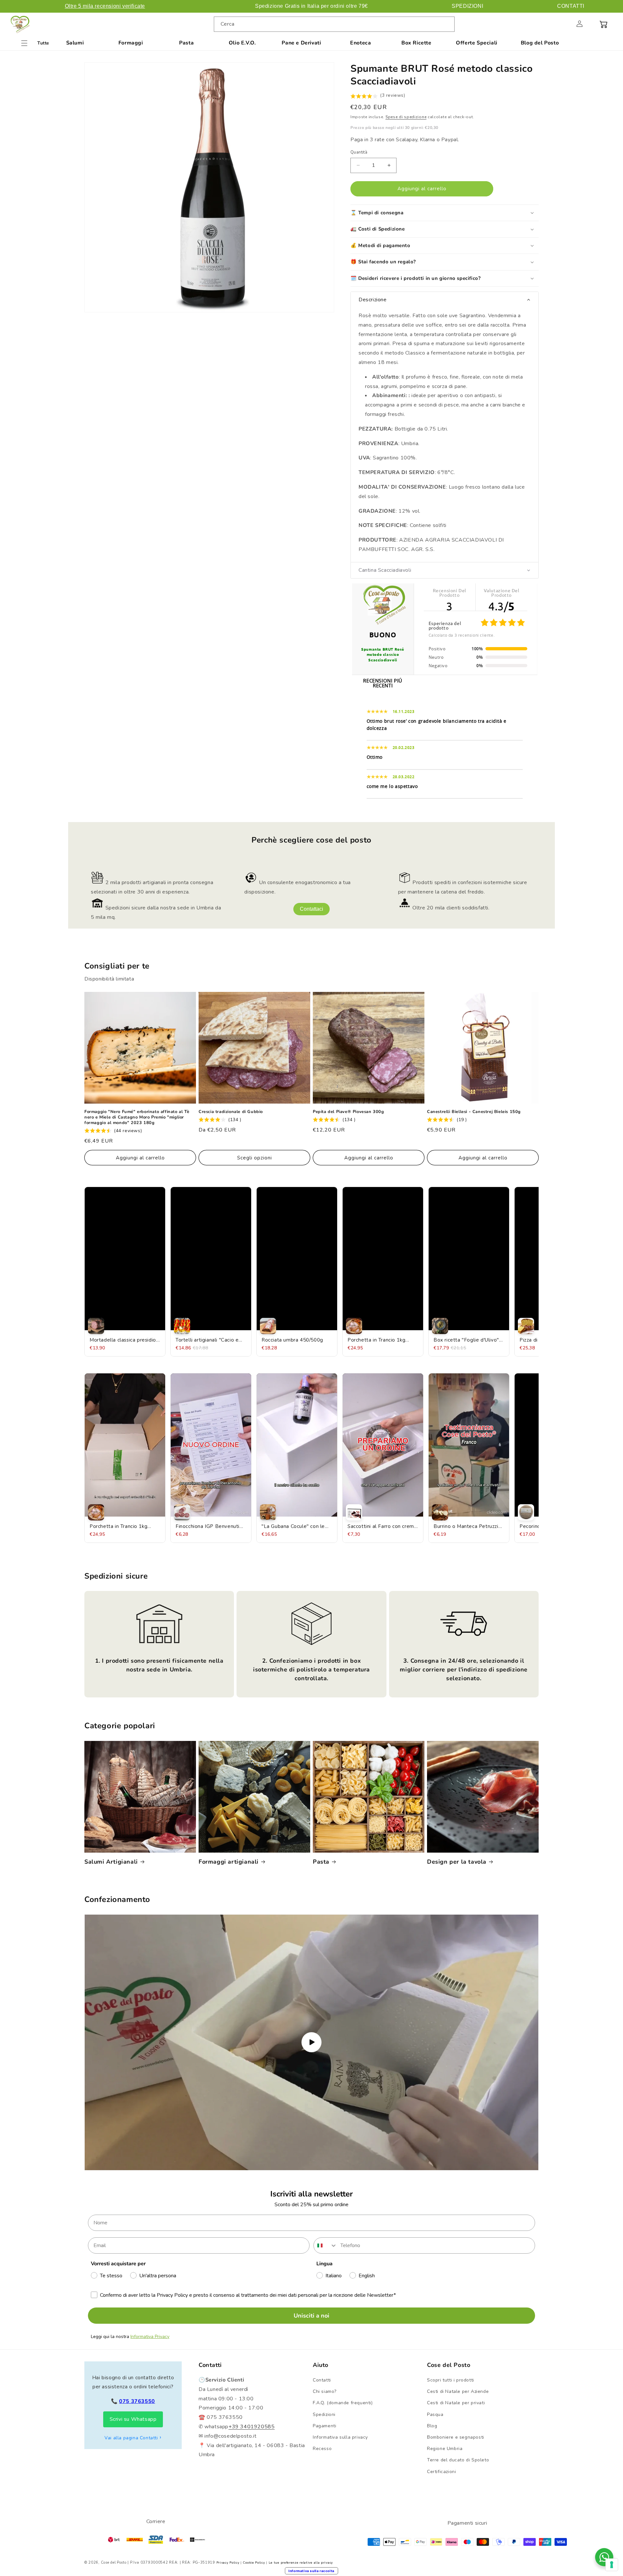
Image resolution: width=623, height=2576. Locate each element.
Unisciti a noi (311, 2316)
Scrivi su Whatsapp (133, 2419)
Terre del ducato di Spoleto (458, 2460)
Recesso (322, 2449)
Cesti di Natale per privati (456, 2403)
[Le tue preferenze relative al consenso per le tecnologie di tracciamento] (612, 2565)
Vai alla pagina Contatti (131, 2438)
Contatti (322, 2380)
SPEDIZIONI (467, 6)
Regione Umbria (445, 2449)
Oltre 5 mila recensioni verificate (105, 6)
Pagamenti (324, 2426)
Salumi (75, 43)
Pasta (186, 43)
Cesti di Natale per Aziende (458, 2391)
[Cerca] (447, 24)
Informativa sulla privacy (340, 2437)
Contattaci (311, 909)
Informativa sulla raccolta (311, 2571)
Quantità (359, 152)
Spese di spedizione (406, 117)
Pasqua (435, 2414)
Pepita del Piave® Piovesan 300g (348, 1112)
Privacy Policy (228, 2563)
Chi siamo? (325, 2391)
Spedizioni (324, 2414)
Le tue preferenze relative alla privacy (301, 2563)
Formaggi (131, 43)
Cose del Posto (114, 2563)
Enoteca (360, 43)
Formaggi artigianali (229, 1862)
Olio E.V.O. (242, 43)
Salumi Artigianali (111, 1862)
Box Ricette (416, 43)
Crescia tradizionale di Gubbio (231, 1112)
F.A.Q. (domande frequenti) (343, 2403)
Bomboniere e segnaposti (456, 2437)
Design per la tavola (457, 1862)
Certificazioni (441, 2472)
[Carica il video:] (311, 2042)
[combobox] (334, 24)
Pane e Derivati (301, 43)
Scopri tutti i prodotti (451, 2380)
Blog (432, 2426)
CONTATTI (571, 6)
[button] (565, 24)
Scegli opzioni (255, 1158)
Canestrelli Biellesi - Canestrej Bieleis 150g (474, 1112)
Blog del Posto (540, 43)
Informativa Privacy (150, 2337)
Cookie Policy (254, 2563)
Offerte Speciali (477, 43)
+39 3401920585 (251, 2427)
